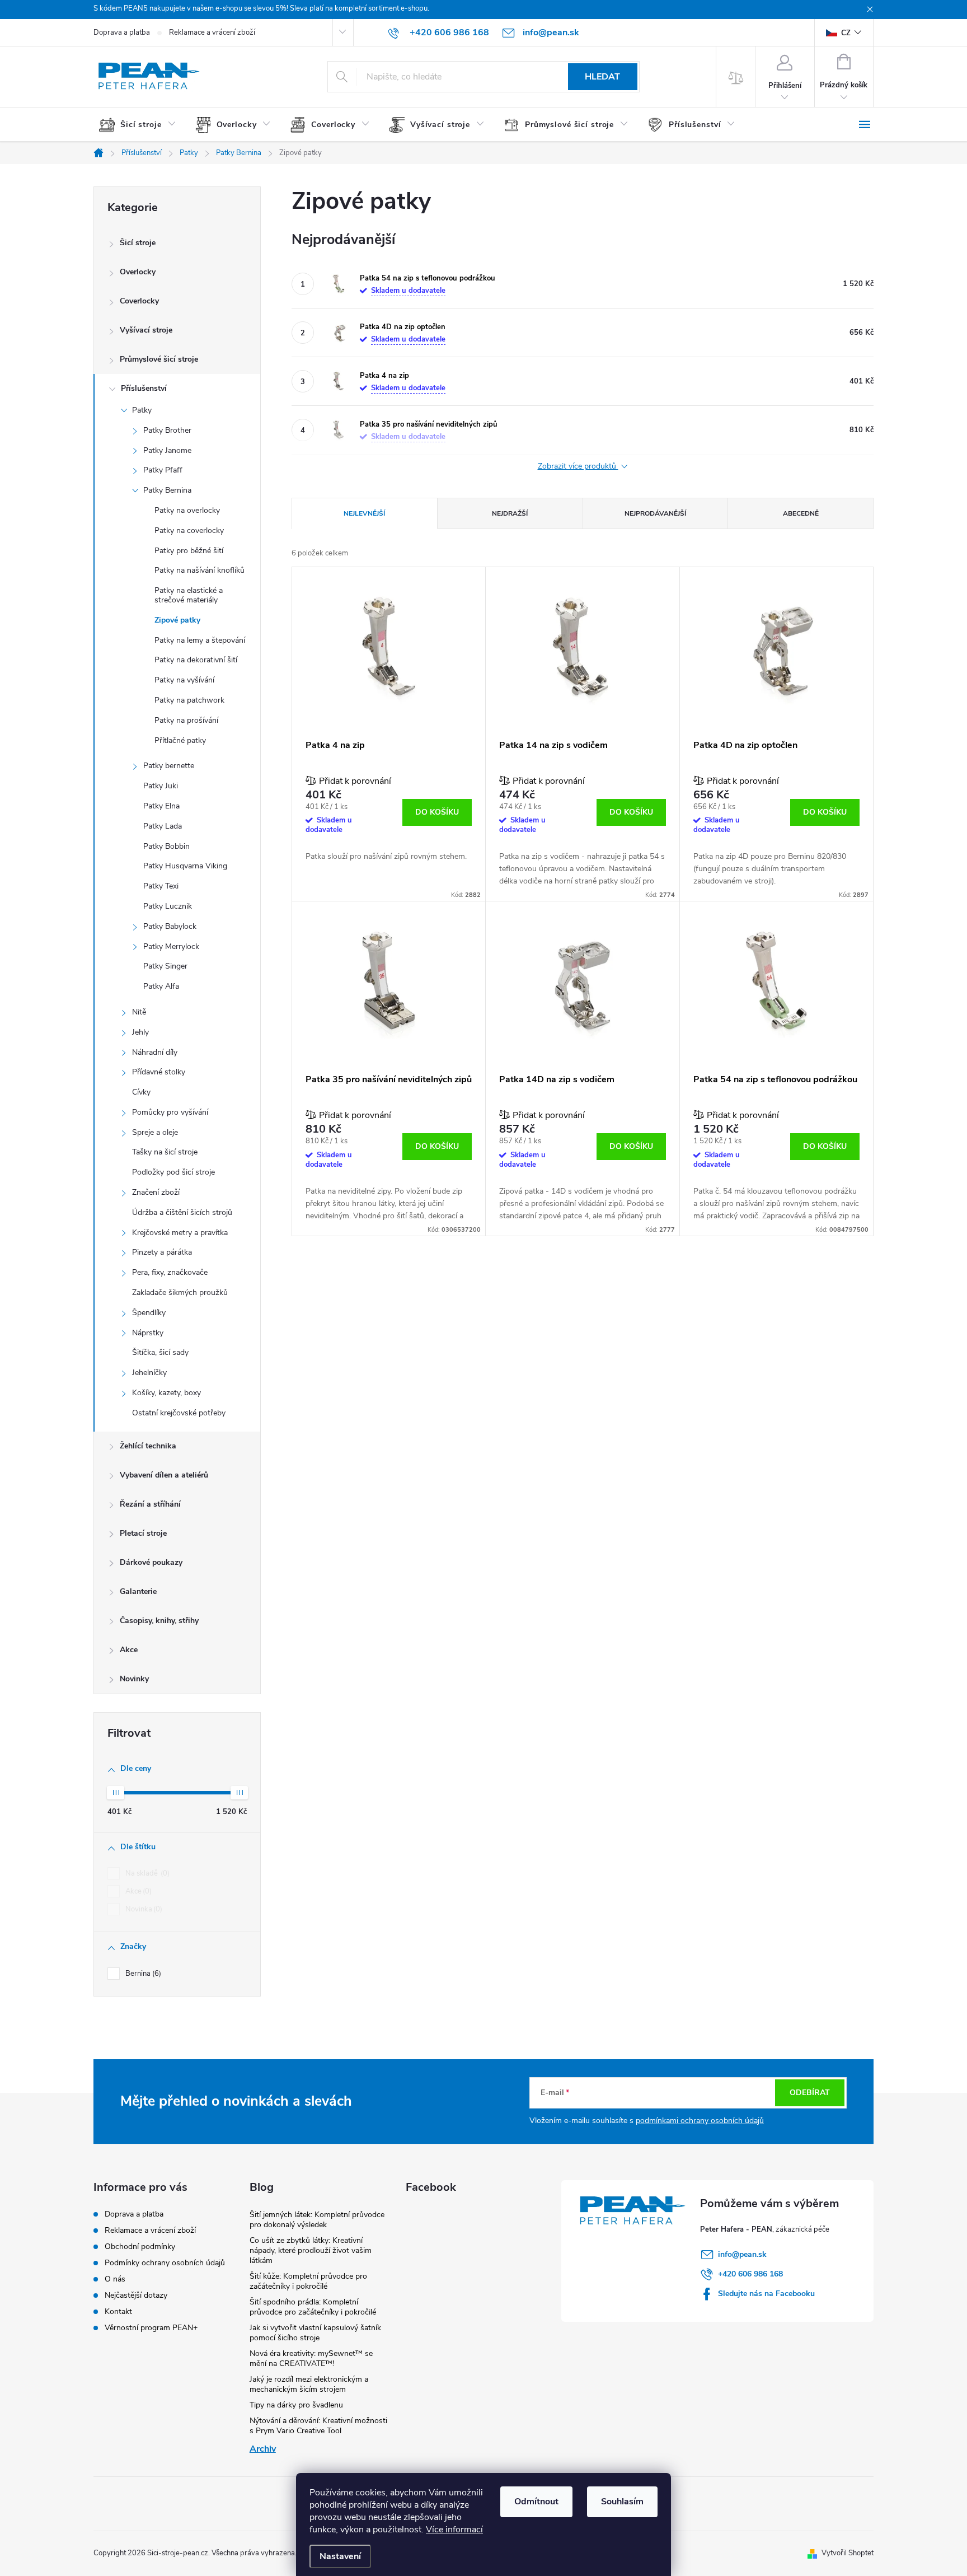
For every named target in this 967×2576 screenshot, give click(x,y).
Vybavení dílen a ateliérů (164, 1475)
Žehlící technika (148, 1446)
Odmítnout (536, 2502)
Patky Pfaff (163, 470)
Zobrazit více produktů (578, 467)
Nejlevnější (364, 513)
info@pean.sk (742, 2254)
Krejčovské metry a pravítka (180, 1233)
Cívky (141, 1092)
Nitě (139, 1012)
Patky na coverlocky (189, 530)
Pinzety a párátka (162, 1252)
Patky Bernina (167, 490)
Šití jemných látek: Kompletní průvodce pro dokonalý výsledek (317, 2220)
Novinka (143, 1909)
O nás (115, 2279)
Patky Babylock (170, 926)
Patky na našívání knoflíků (199, 570)
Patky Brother (167, 430)
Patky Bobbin (166, 846)
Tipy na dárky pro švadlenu (296, 2405)
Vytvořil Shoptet (848, 2553)
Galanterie (138, 1591)
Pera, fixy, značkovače (170, 1272)
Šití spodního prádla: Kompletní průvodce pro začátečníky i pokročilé (313, 2307)
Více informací (454, 2530)
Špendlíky (149, 1313)
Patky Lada (163, 826)
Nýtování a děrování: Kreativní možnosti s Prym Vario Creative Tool (318, 2426)
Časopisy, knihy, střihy (159, 1621)
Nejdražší (510, 513)
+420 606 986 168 (750, 2274)
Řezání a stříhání (150, 1504)
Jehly (140, 1032)
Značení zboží (156, 1192)
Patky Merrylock (171, 946)
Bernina (142, 1974)
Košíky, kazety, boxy (166, 1393)
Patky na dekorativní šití (196, 660)
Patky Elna (161, 806)
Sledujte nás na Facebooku (766, 2294)
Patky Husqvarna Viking (185, 866)
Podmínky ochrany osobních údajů (165, 2263)
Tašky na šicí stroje (165, 1152)
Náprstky (148, 1333)
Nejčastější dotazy (136, 2295)
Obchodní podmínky (140, 2247)
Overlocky (138, 272)
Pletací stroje (143, 1533)
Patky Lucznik (168, 906)
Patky (142, 410)
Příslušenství (144, 388)
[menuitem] (142, 125)
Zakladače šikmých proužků (180, 1292)
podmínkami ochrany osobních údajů (700, 2121)
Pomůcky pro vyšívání (170, 1112)
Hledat (602, 77)
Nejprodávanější (655, 513)
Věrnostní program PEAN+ (151, 2328)
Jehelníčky (149, 1373)
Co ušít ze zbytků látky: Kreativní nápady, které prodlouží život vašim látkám (311, 2250)
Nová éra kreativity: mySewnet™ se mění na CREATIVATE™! (311, 2358)
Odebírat (810, 2093)
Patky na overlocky (187, 510)
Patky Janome (167, 450)
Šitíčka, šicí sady (160, 1352)
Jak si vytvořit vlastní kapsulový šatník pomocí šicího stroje (315, 2333)
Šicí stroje (138, 243)
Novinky (134, 1679)
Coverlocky (139, 301)
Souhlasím (622, 2502)
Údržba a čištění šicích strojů (182, 1212)
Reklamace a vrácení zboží (212, 32)
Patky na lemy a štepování (200, 640)
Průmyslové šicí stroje (159, 359)
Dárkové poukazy (151, 1562)
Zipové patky (177, 620)
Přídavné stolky (159, 1072)
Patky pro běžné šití (189, 551)
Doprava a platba (122, 32)
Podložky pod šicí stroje (173, 1172)
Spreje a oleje (155, 1132)
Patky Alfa (161, 986)
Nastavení (340, 2556)
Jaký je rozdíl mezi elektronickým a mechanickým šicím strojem (309, 2384)
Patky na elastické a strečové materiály (189, 595)
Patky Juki (161, 786)
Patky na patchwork (189, 700)
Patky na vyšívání (184, 680)
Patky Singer (165, 966)
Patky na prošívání (186, 720)
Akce (129, 1650)
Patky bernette (169, 766)
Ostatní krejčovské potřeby (179, 1413)
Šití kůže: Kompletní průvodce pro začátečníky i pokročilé (308, 2281)
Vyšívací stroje (146, 330)
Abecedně (801, 513)
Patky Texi (161, 886)
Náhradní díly (155, 1052)
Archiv (263, 2449)
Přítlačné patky (180, 740)
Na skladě (146, 1873)
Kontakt (118, 2311)
